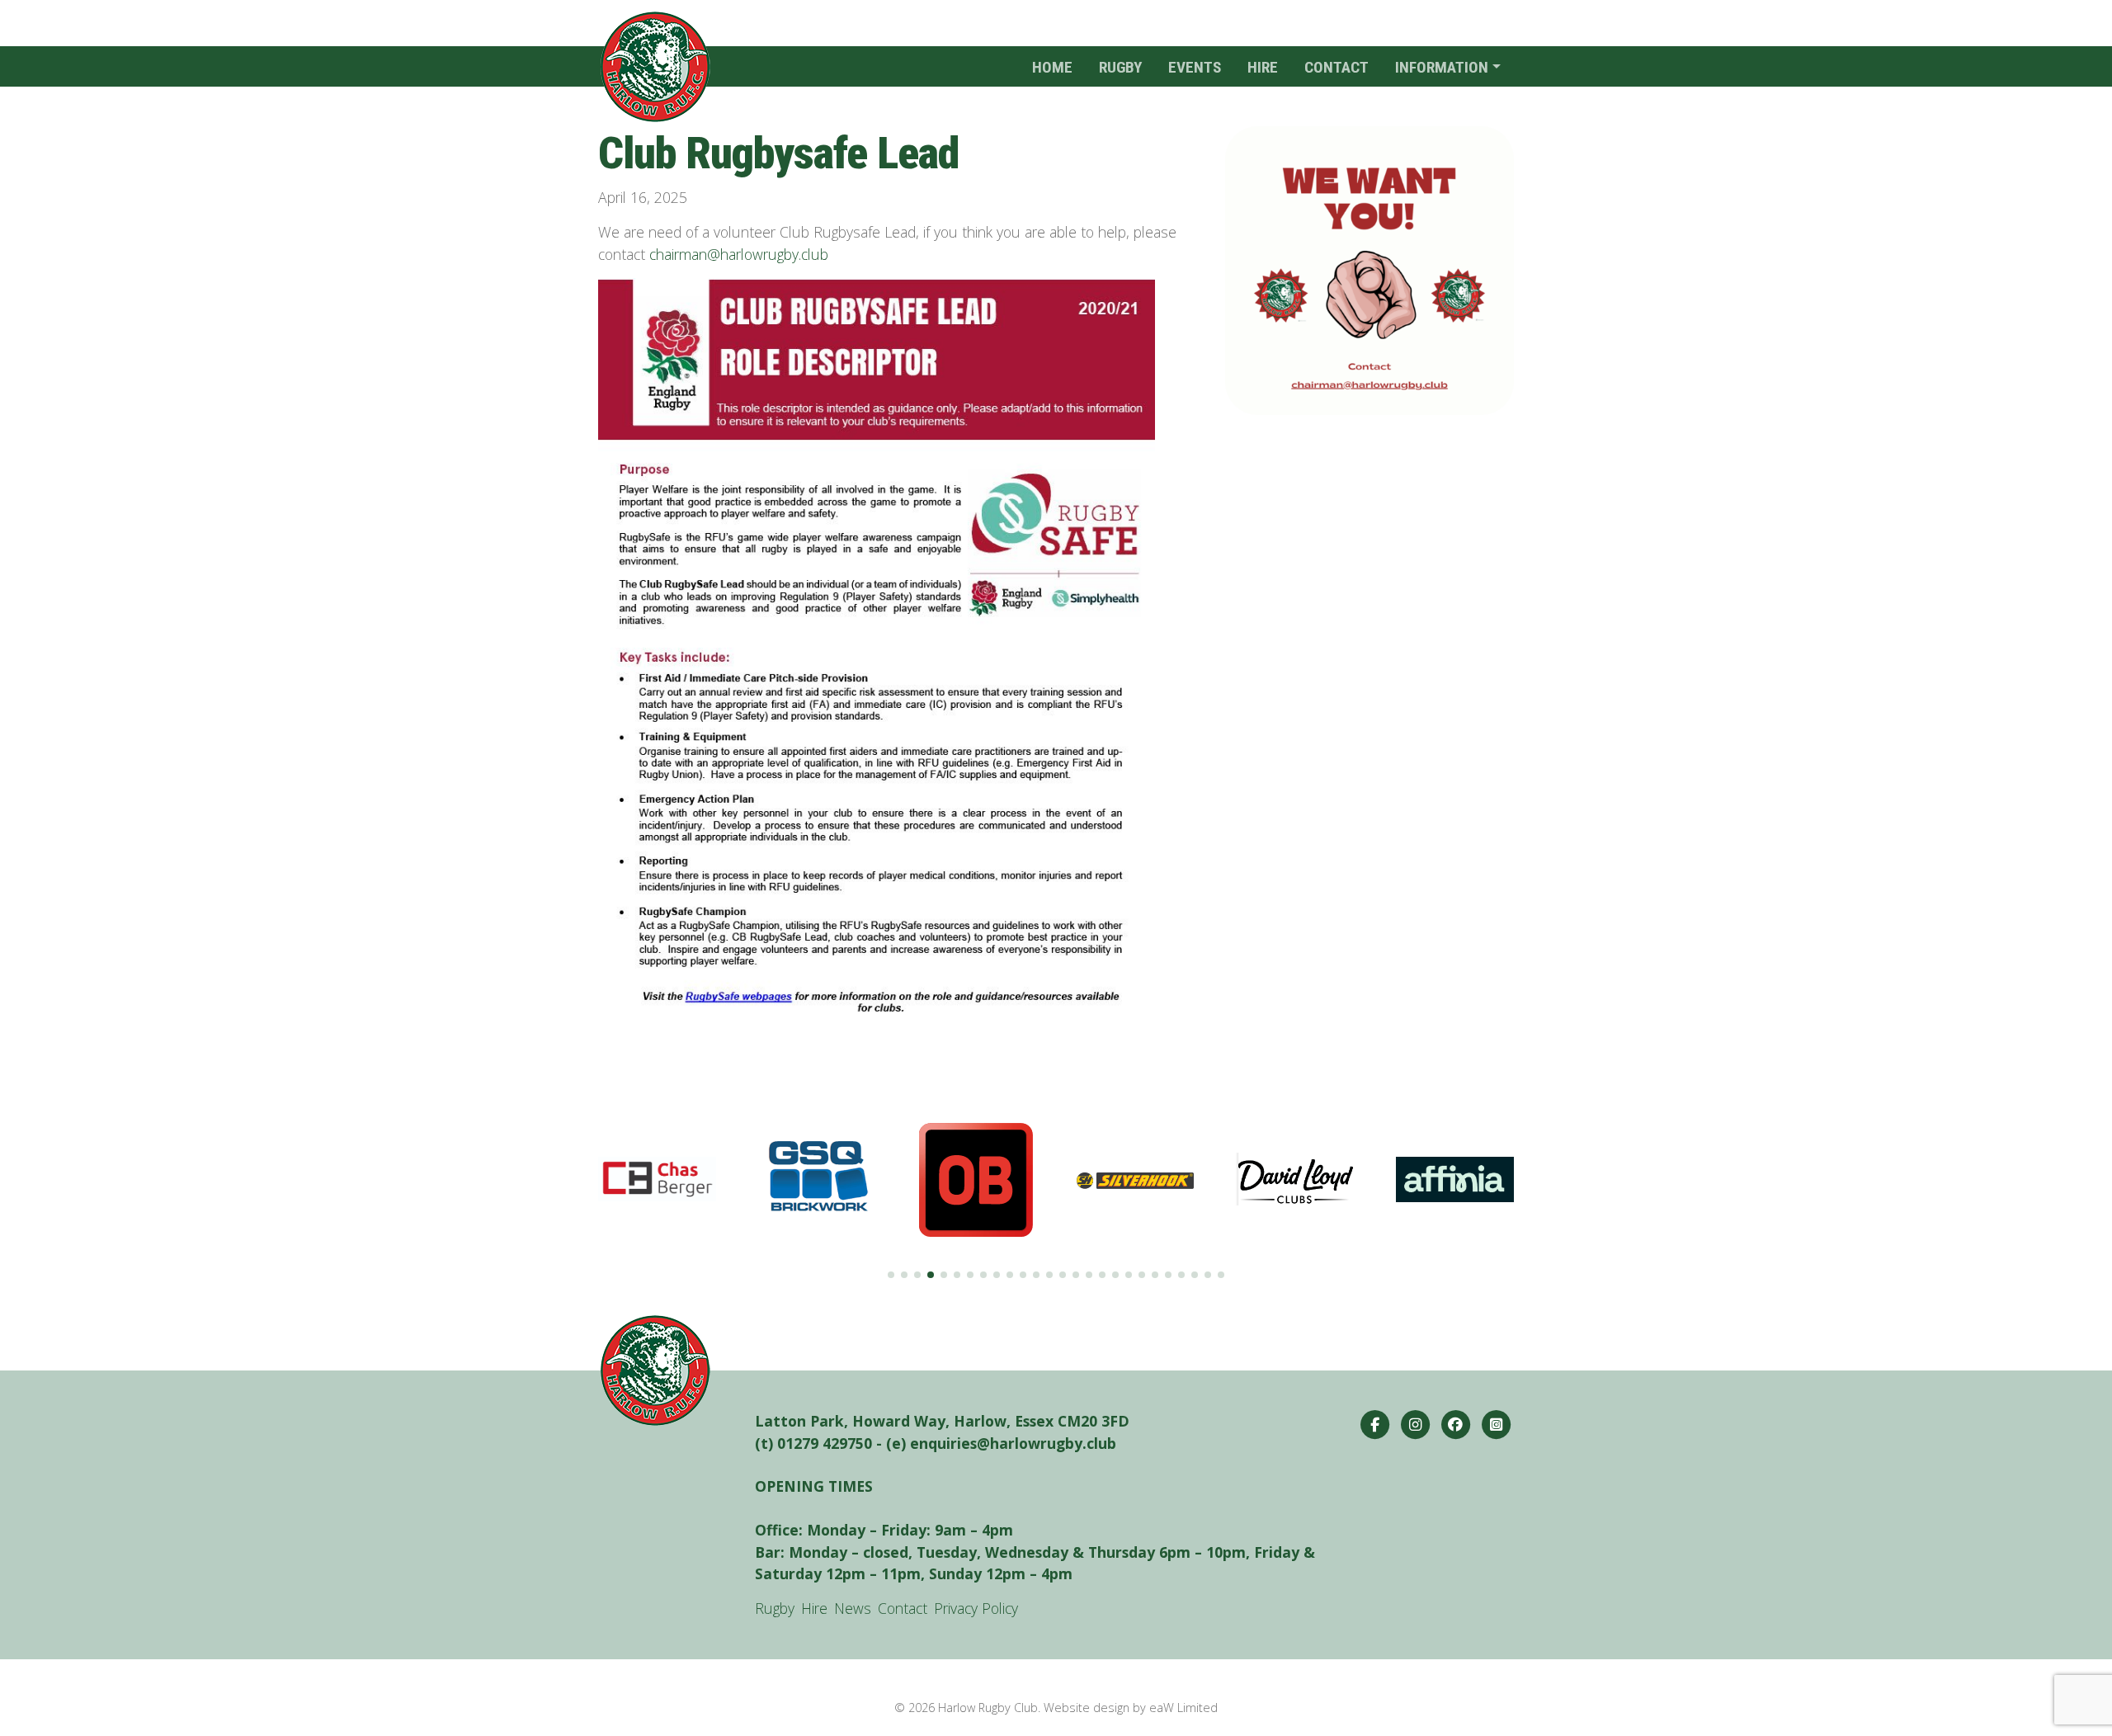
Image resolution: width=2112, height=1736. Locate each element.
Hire (1263, 67)
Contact (1336, 67)
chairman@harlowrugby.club (739, 254)
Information (1442, 67)
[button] (891, 1275)
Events (1195, 67)
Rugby (1120, 67)
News (853, 1608)
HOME (1052, 67)
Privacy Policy (976, 1608)
